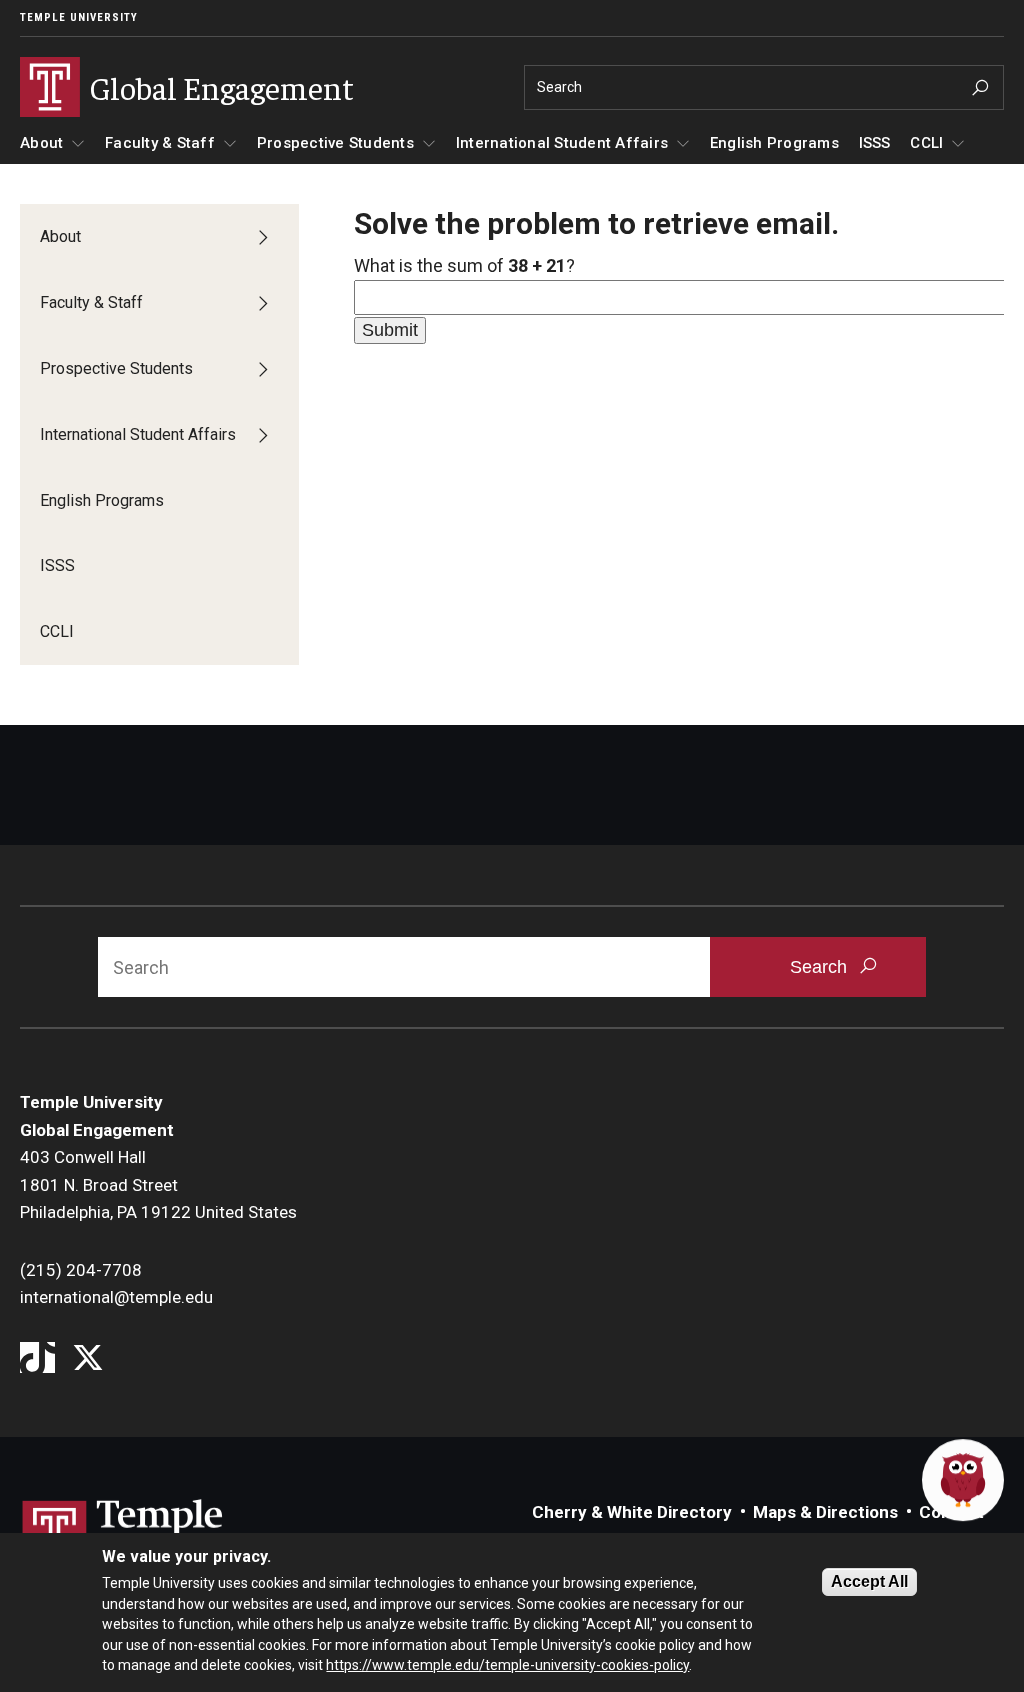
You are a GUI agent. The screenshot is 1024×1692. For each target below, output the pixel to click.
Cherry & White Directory (632, 1512)
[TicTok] (37, 1359)
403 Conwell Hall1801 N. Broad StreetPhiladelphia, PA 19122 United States (158, 1184)
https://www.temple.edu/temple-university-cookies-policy (507, 1665)
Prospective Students (335, 143)
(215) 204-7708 (81, 1270)
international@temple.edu (116, 1297)
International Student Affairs (562, 143)
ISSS (875, 143)
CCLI (926, 143)
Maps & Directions (825, 1512)
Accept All (869, 1581)
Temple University (79, 17)
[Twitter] (87, 1359)
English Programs (774, 143)
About (41, 143)
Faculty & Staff (160, 143)
